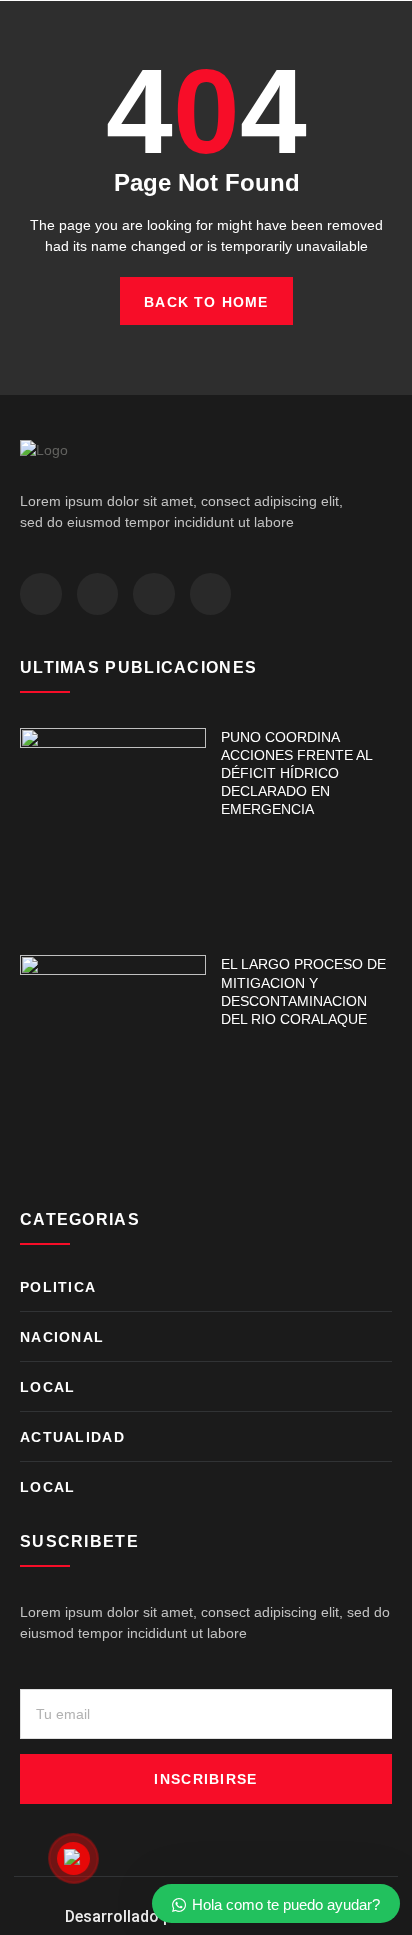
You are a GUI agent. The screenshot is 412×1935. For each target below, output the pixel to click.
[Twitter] (98, 594)
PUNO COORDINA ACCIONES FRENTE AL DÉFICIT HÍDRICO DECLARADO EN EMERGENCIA (296, 773)
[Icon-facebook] (41, 594)
